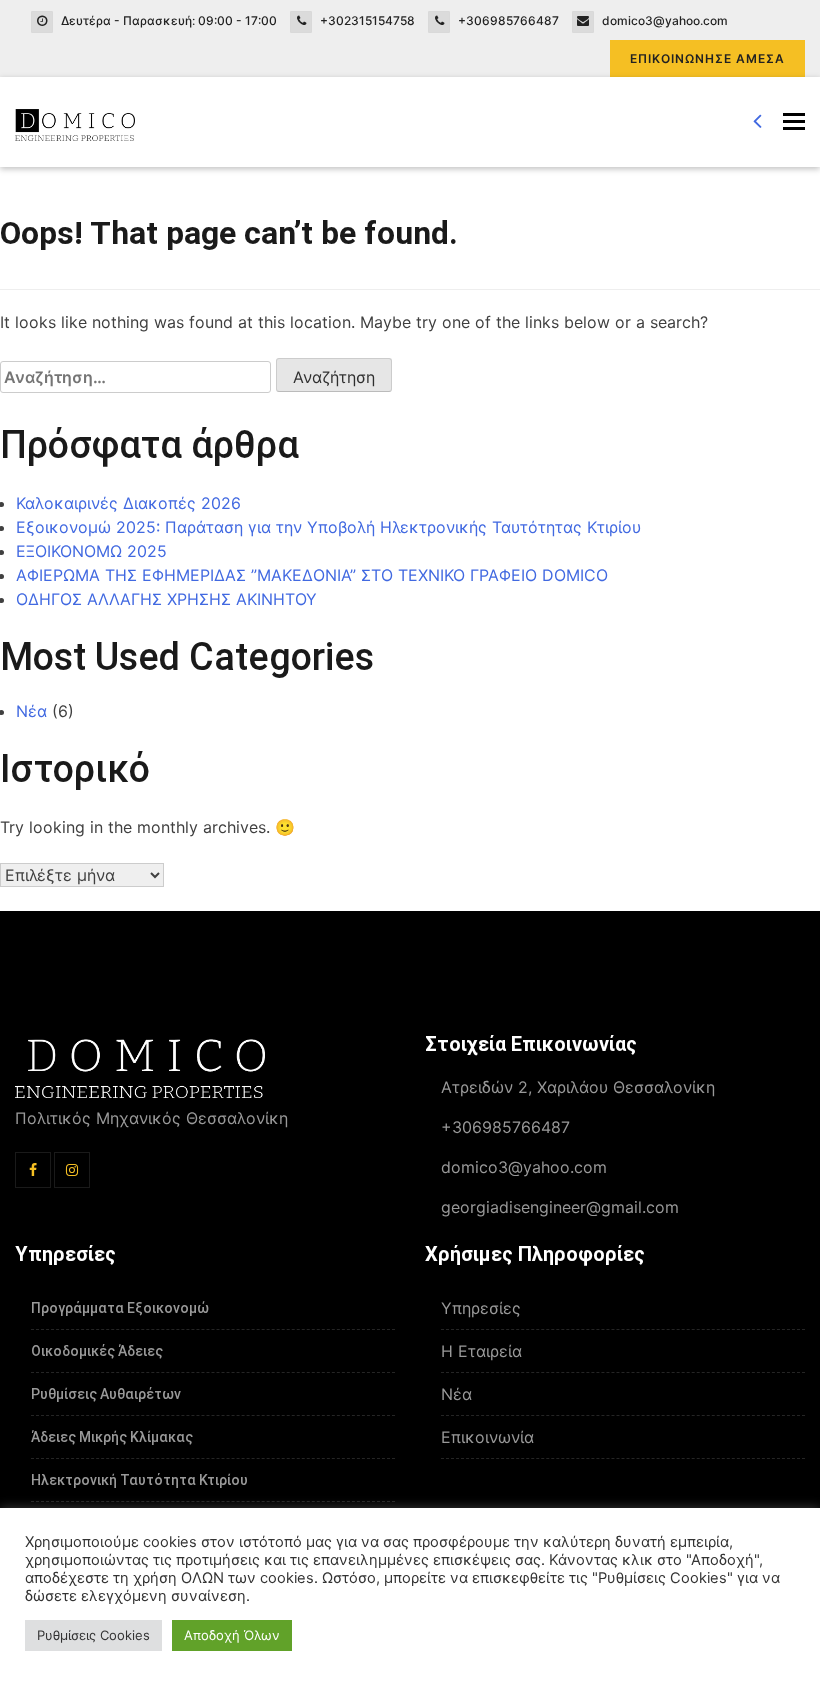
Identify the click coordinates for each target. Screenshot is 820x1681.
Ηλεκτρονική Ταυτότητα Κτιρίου (139, 1480)
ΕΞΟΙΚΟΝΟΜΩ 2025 (91, 551)
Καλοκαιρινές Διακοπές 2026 (128, 503)
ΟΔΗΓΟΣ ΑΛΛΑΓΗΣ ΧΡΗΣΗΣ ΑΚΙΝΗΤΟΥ (166, 599)
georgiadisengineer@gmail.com (560, 1207)
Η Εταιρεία (481, 1351)
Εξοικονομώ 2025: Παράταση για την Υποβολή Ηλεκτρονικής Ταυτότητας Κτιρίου (328, 527)
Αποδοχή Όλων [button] (232, 1635)
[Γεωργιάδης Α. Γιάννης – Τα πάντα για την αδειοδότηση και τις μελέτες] (75, 122)
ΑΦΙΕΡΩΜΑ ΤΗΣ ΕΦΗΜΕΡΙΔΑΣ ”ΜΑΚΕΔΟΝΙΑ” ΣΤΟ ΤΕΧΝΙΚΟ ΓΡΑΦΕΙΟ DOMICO (312, 575)
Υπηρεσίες (481, 1308)
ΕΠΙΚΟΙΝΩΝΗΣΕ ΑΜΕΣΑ (707, 58)
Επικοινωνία (487, 1437)
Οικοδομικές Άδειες (97, 1351)
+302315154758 (367, 20)
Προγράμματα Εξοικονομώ (120, 1308)
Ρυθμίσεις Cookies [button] (93, 1635)
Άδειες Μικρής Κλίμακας (112, 1437)
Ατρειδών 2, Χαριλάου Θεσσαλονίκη (578, 1087)
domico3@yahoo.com (665, 20)
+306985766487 (508, 20)
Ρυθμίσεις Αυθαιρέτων (106, 1394)
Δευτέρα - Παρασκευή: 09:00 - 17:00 (169, 20)
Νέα (31, 711)
